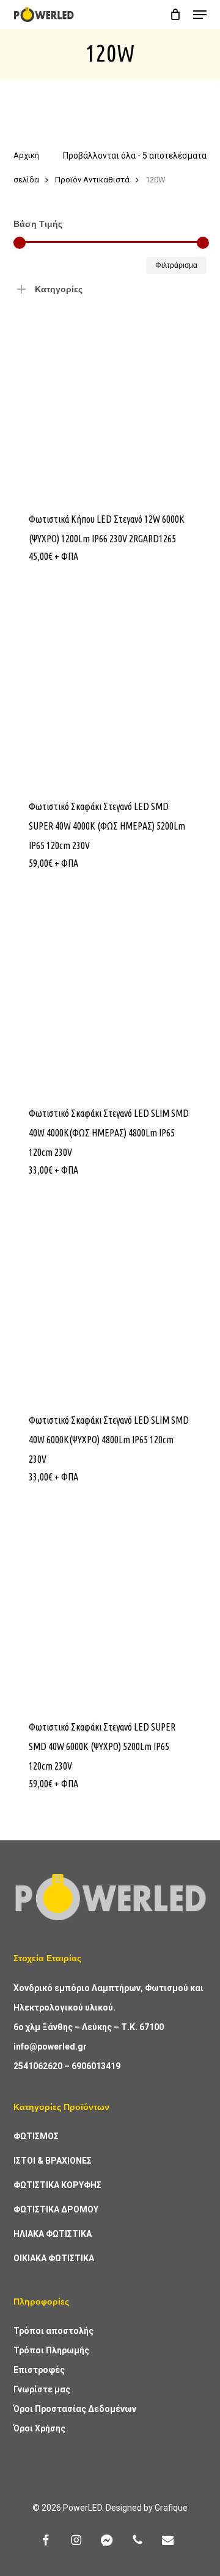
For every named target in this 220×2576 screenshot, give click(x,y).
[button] (200, 15)
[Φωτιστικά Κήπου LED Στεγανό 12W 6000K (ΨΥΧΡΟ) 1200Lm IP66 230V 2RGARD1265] (110, 399)
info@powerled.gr (50, 2047)
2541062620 (38, 2066)
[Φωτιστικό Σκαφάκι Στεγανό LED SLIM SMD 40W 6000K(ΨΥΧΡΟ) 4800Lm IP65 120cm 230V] (110, 1299)
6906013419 (96, 2066)
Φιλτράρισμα (176, 265)
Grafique (171, 2508)
